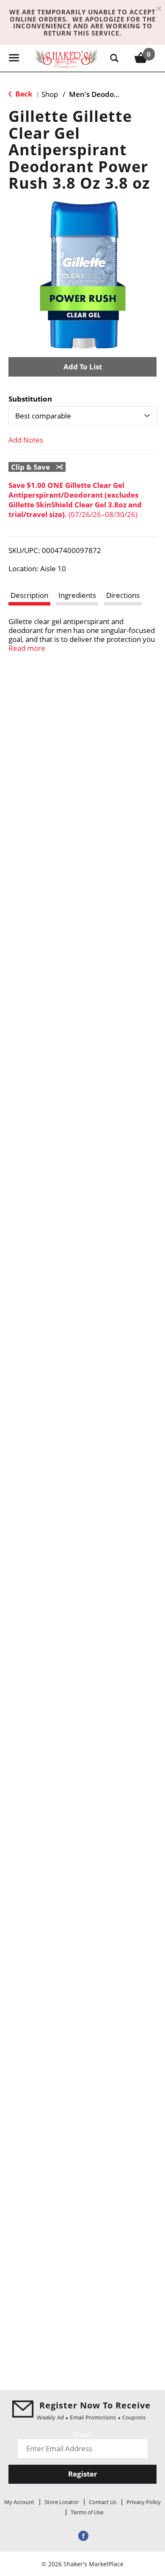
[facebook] (82, 2535)
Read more (27, 648)
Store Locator (62, 2502)
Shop (50, 94)
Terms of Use (87, 2512)
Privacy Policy (144, 2502)
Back (23, 94)
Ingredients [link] (77, 595)
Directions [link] (123, 595)
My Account (19, 2502)
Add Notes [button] (26, 440)
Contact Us (103, 2502)
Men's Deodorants (100, 94)
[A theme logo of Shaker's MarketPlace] (66, 58)
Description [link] (29, 595)
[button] (82, 367)
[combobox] (82, 416)
